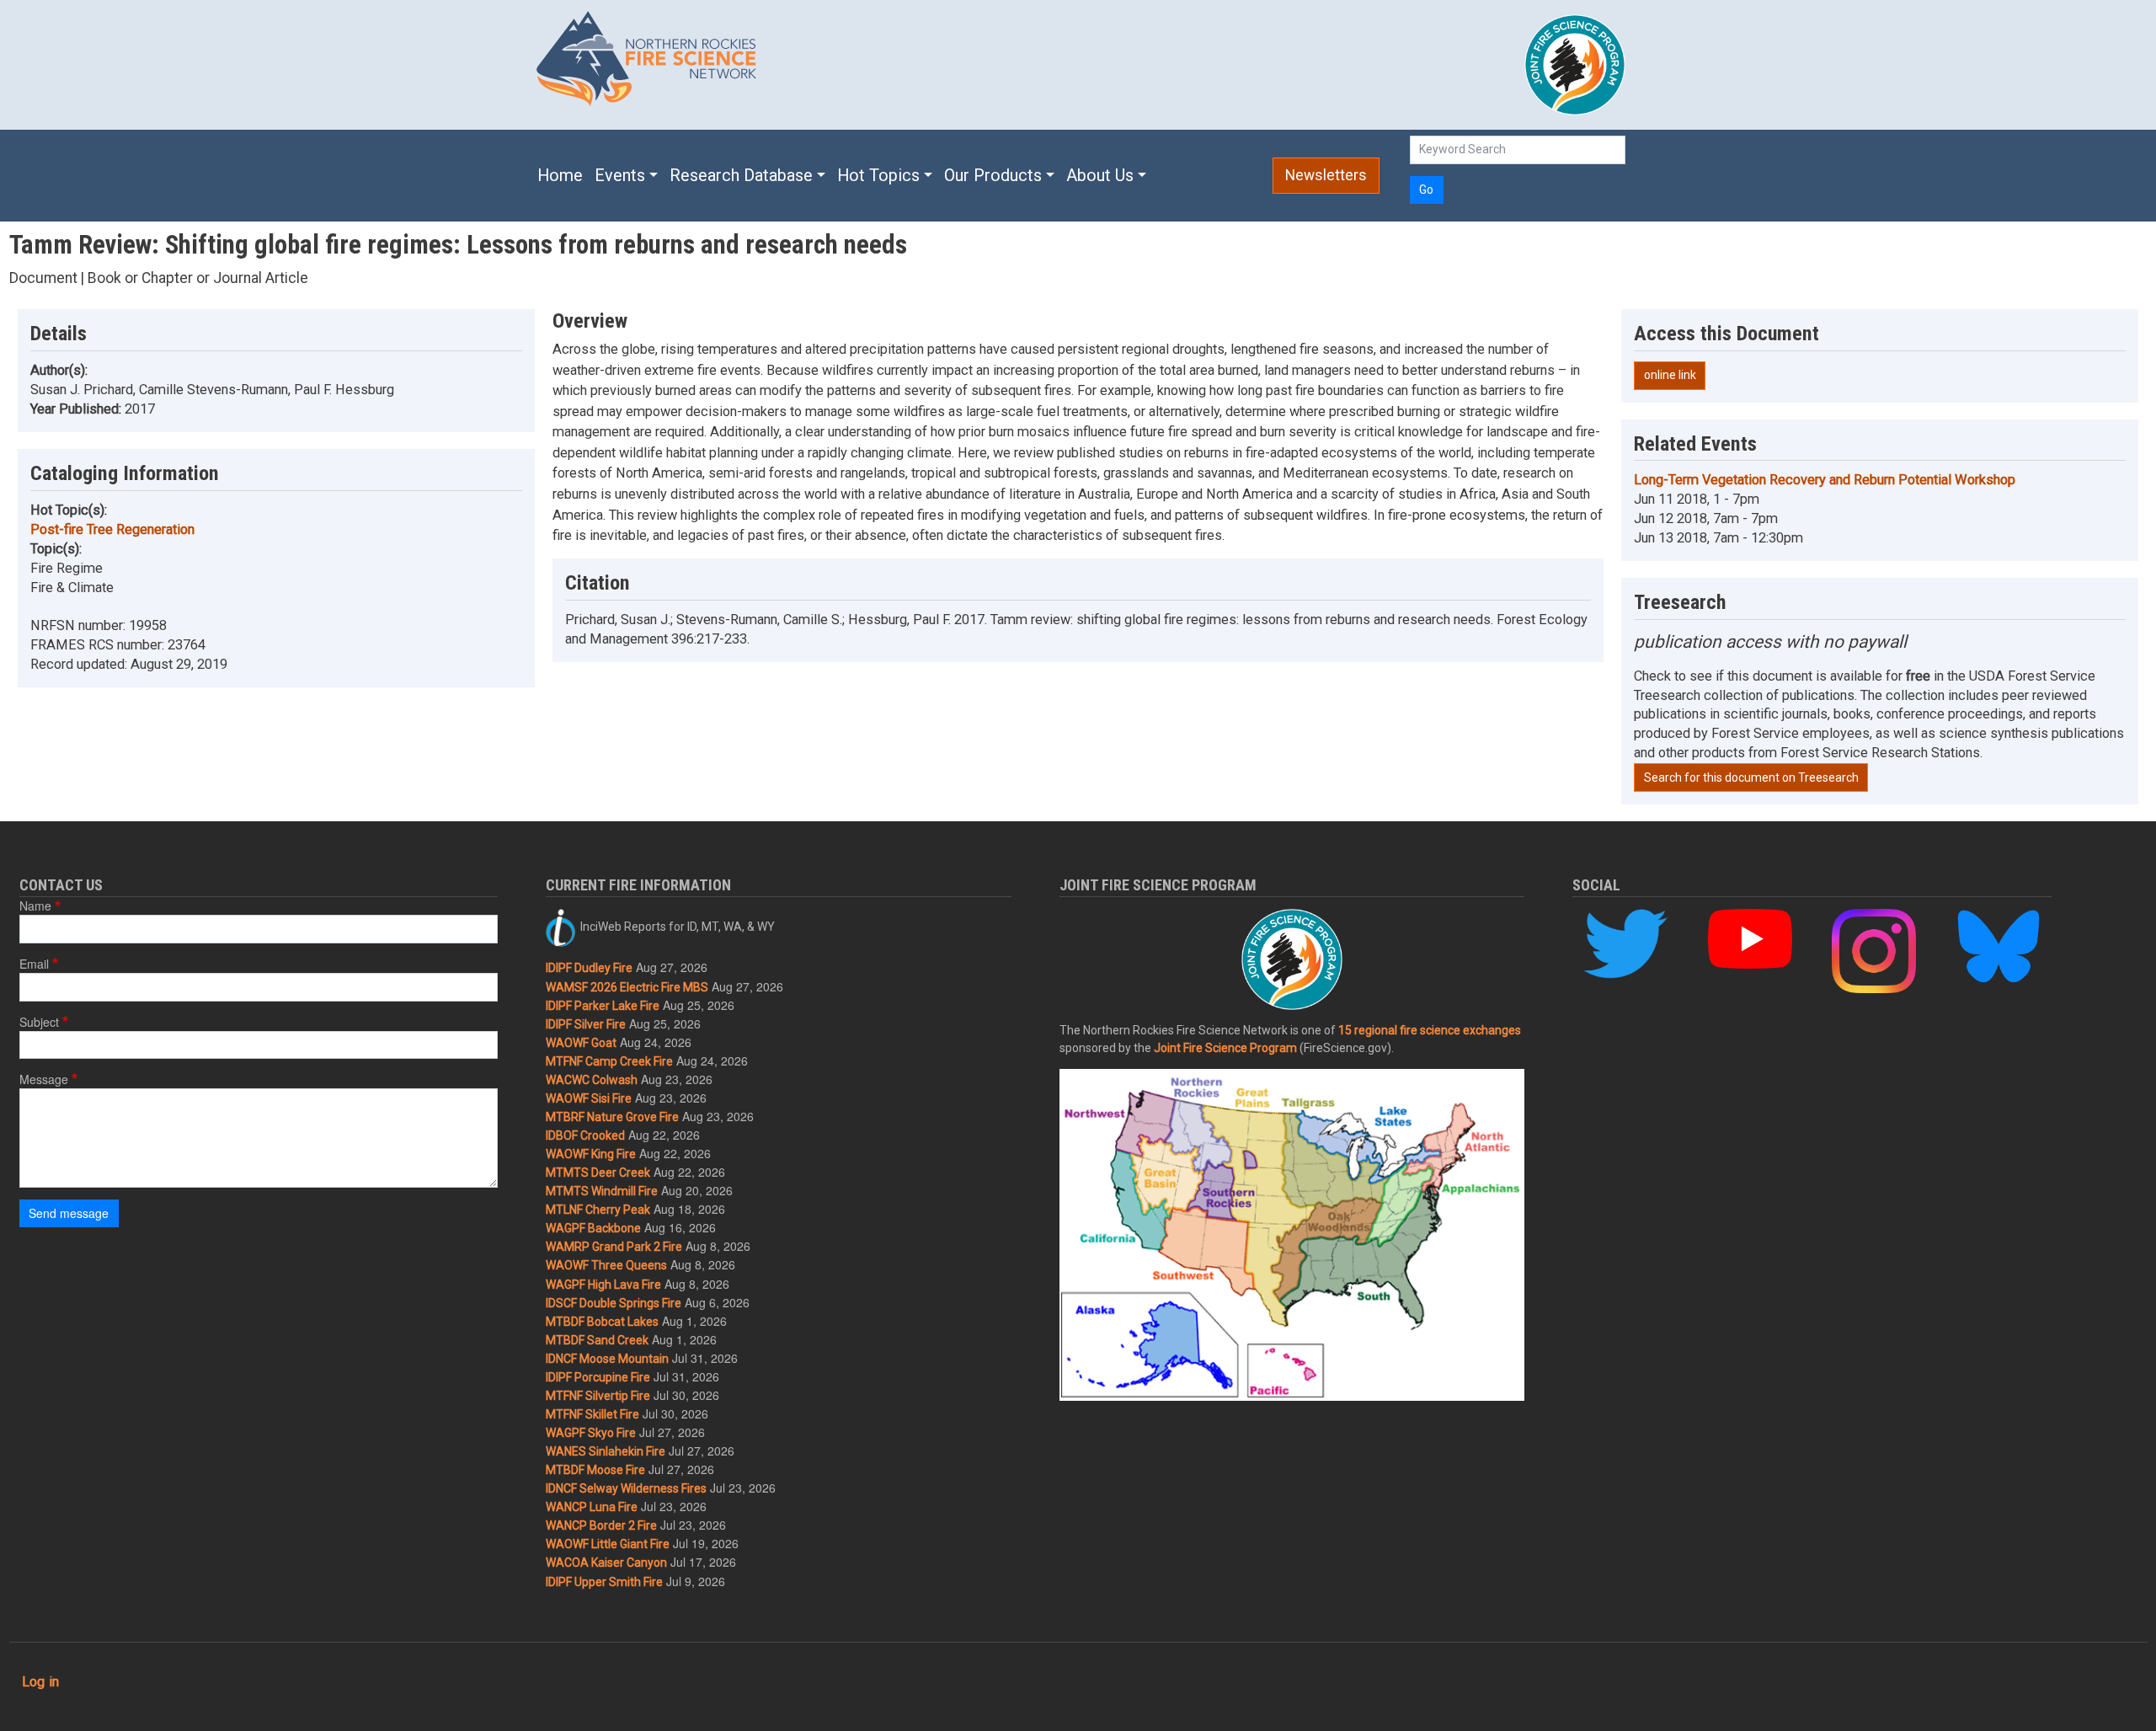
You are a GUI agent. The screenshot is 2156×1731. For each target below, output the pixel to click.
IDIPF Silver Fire (586, 1024)
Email (34, 964)
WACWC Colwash (592, 1080)
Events (620, 176)
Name (35, 906)
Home (560, 176)
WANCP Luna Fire (592, 1507)
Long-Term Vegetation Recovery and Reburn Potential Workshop (1825, 480)
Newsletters (1326, 175)
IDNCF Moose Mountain (607, 1359)
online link (1670, 375)
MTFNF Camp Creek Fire (609, 1061)
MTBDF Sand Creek (597, 1340)
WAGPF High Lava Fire (603, 1285)
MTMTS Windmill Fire (602, 1191)
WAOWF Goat (581, 1043)
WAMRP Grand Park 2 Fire (614, 1247)
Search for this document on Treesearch (1751, 777)
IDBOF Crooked (585, 1135)
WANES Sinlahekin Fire (606, 1451)
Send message (69, 1213)
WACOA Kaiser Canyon (606, 1563)
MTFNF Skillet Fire (592, 1414)
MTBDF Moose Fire (595, 1470)
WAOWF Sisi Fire (589, 1098)
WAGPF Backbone (593, 1228)
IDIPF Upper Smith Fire (604, 1582)
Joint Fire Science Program (1225, 1048)
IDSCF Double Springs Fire (614, 1303)
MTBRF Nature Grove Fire (612, 1117)
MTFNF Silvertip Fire (598, 1396)
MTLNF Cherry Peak (598, 1210)
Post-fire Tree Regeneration (112, 529)
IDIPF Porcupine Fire (598, 1377)
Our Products (993, 176)
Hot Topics (878, 176)
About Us (1100, 176)
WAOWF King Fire (591, 1154)
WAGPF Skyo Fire (591, 1433)
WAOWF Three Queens (606, 1265)
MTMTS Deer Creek (598, 1173)
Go (1426, 190)
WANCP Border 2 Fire (601, 1525)
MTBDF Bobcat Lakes (602, 1322)
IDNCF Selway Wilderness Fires (626, 1488)
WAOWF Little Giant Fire (608, 1544)
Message (44, 1079)
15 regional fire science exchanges (1430, 1030)
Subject (39, 1022)
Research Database (741, 176)
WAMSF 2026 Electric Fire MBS (627, 987)
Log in (40, 1682)
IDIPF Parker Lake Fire (603, 1006)
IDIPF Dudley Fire (589, 968)
